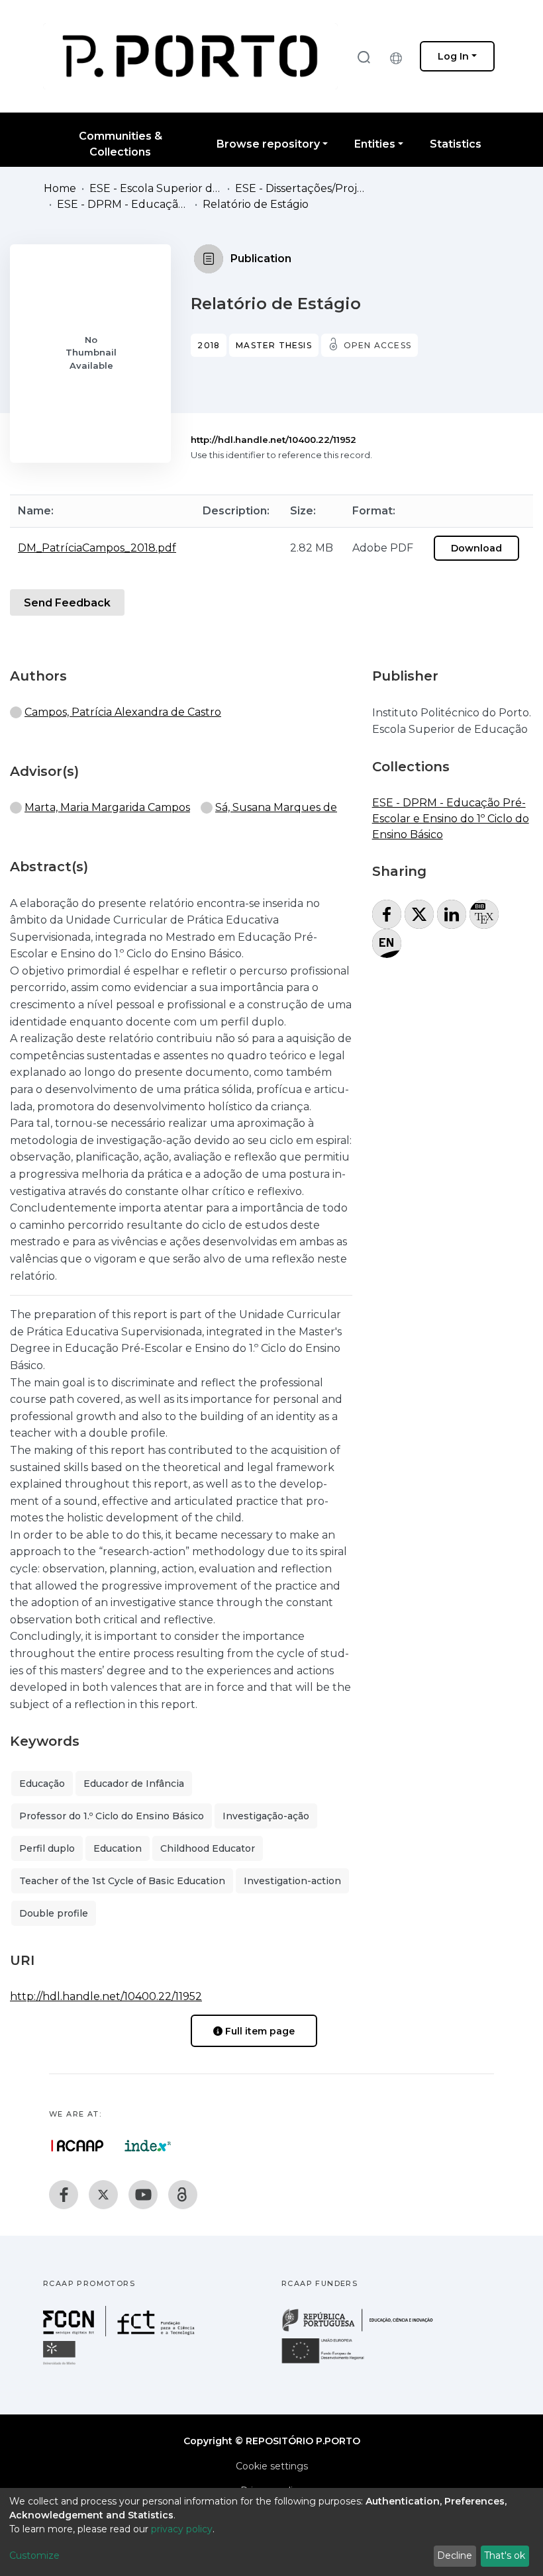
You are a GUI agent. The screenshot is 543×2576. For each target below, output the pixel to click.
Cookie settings (272, 2466)
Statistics (456, 144)
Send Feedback (67, 603)
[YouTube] (143, 2195)
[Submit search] (364, 57)
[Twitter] (103, 2195)
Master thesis (274, 345)
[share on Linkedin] (452, 914)
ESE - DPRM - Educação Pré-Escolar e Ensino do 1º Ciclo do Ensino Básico (123, 204)
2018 (209, 345)
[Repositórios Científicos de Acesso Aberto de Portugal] (77, 2146)
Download (476, 548)
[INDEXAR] (148, 2146)
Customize (34, 2555)
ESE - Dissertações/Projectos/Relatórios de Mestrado (301, 188)
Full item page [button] (259, 2031)
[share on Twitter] (419, 914)
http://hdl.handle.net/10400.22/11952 (273, 440)
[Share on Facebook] (387, 914)
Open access (377, 345)
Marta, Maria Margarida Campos (107, 807)
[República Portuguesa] (364, 2330)
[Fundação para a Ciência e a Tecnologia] (121, 2333)
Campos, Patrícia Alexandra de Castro (123, 712)
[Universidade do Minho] (61, 2364)
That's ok (505, 2555)
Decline (455, 2555)
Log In (453, 56)
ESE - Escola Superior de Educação (156, 188)
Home (60, 188)
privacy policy (182, 2529)
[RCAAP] (183, 2195)
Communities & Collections (121, 144)
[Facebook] (64, 2195)
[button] (399, 56)
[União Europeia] (330, 2362)
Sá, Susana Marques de (276, 807)
